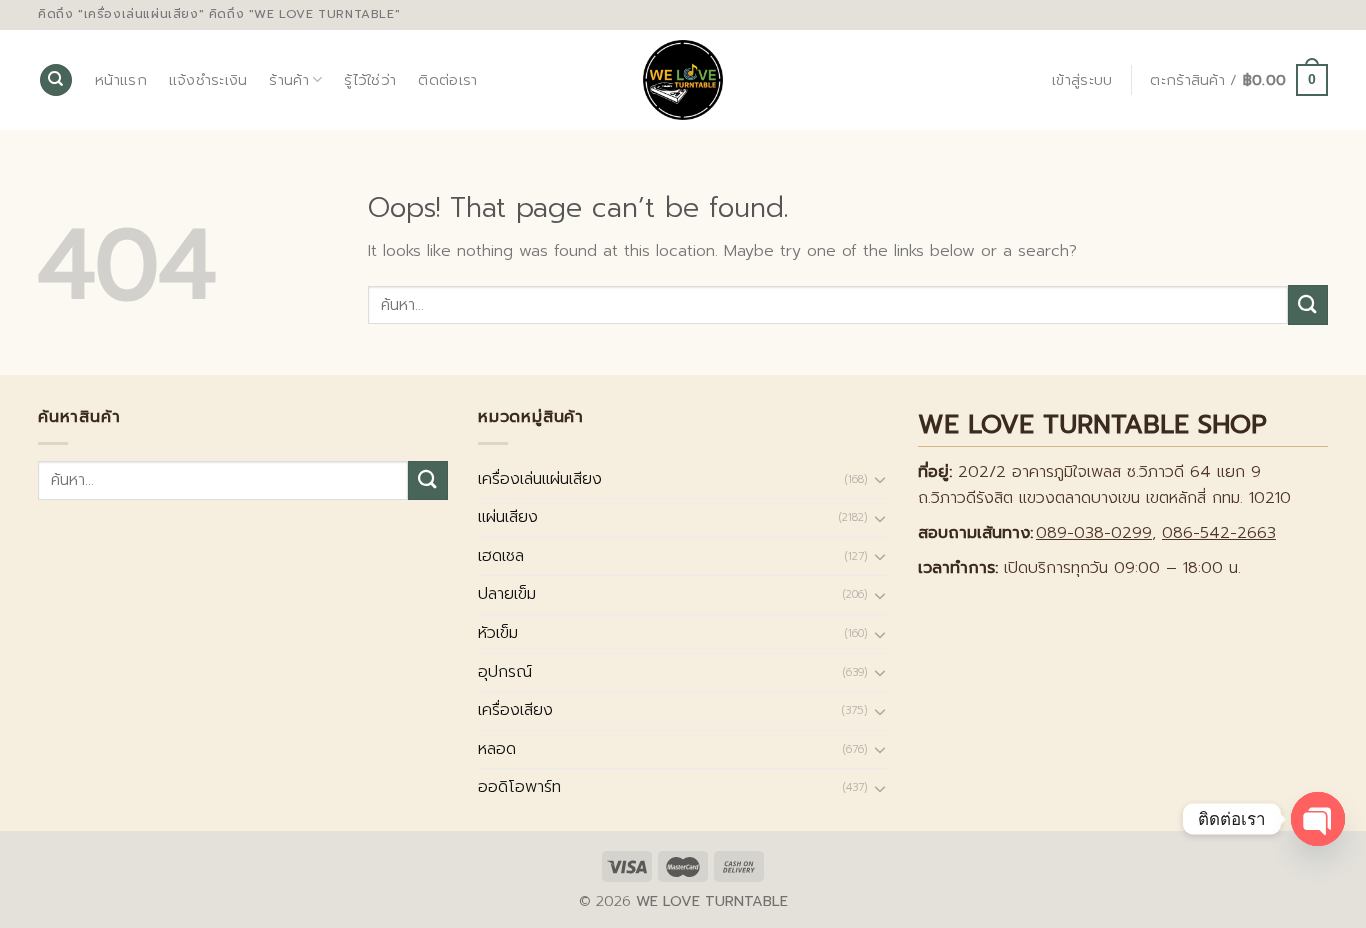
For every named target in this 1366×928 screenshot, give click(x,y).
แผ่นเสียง (508, 517)
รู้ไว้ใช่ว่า (370, 80)
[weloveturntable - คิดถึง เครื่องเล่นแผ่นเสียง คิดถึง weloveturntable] (683, 80)
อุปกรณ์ (505, 672)
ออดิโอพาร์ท (519, 787)
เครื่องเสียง (515, 710)
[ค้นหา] (56, 80)
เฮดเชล (501, 556)
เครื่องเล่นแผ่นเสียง (540, 479)
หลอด (497, 749)
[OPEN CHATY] (1318, 819)
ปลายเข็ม (507, 594)
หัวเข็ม (498, 633)
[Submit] (1308, 304)
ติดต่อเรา (447, 80)
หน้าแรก (121, 80)
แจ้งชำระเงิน (208, 80)
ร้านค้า (288, 80)
